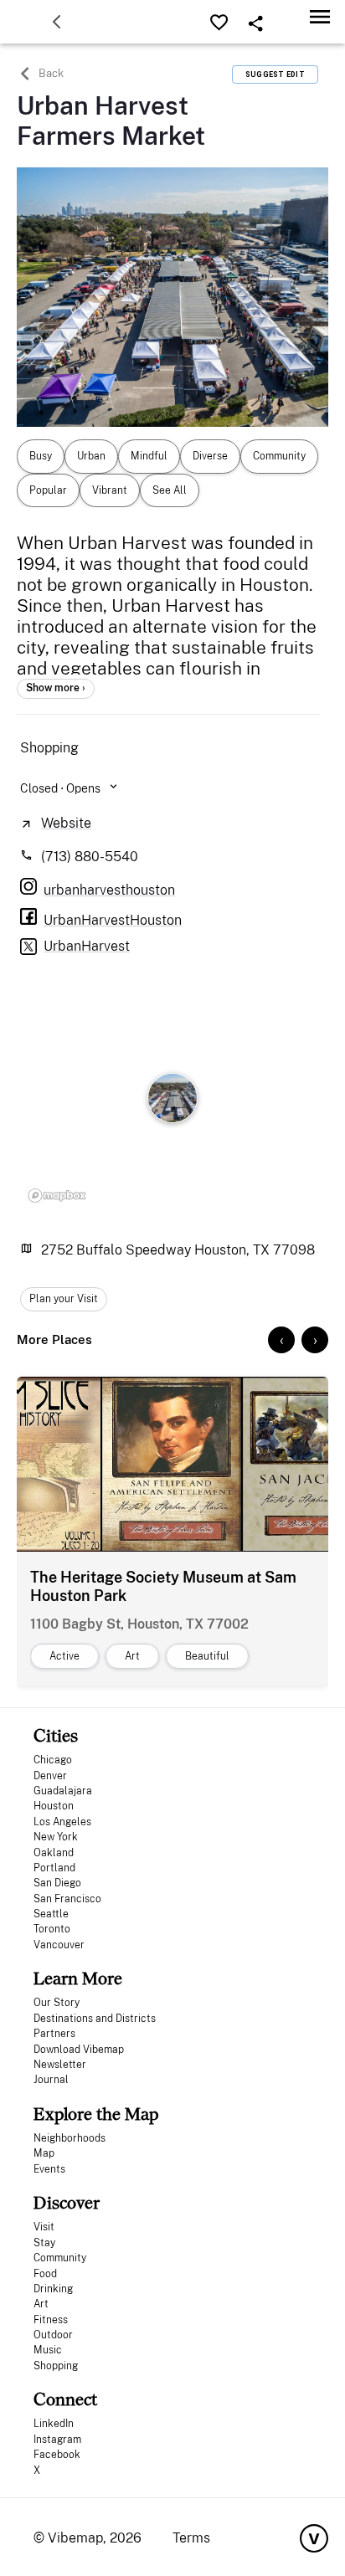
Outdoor (53, 2335)
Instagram (57, 2440)
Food (45, 2274)
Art (41, 2304)
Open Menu (320, 16)
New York (56, 1837)
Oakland (54, 1853)
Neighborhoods (70, 2138)
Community (60, 2258)
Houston (54, 1806)
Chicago (53, 1760)
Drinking (53, 2289)
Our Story (57, 2003)
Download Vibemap (79, 2050)
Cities (56, 1735)
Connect (65, 2399)
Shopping (56, 2366)
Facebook (57, 2455)
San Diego (57, 1883)
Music (48, 2350)
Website (66, 823)
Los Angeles (62, 1822)
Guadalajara (63, 1791)
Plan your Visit (64, 1299)
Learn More (78, 1978)
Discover (67, 2202)
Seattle (51, 1914)
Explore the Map (96, 2114)
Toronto (52, 1929)
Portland (54, 1868)
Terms (191, 2538)
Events (49, 2169)
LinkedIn (54, 2424)
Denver (50, 1776)
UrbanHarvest (87, 946)
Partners (54, 2034)
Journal (51, 2080)
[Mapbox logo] (57, 1196)
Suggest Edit (275, 74)
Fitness (51, 2320)
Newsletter (60, 2065)
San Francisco (67, 1899)
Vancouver (59, 1945)
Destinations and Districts (95, 2019)
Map (44, 2153)
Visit (44, 2227)
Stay (44, 2243)
